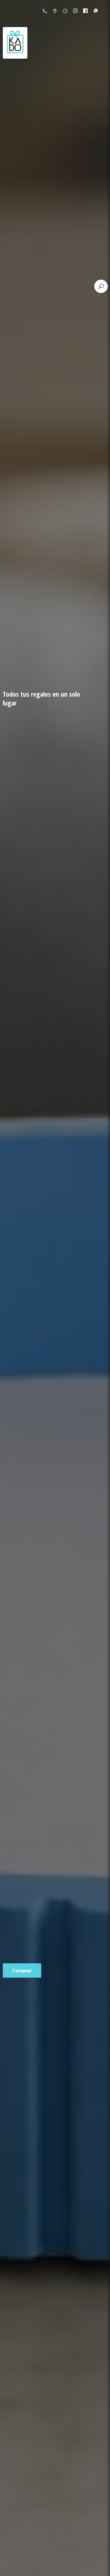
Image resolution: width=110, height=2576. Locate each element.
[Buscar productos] (101, 286)
